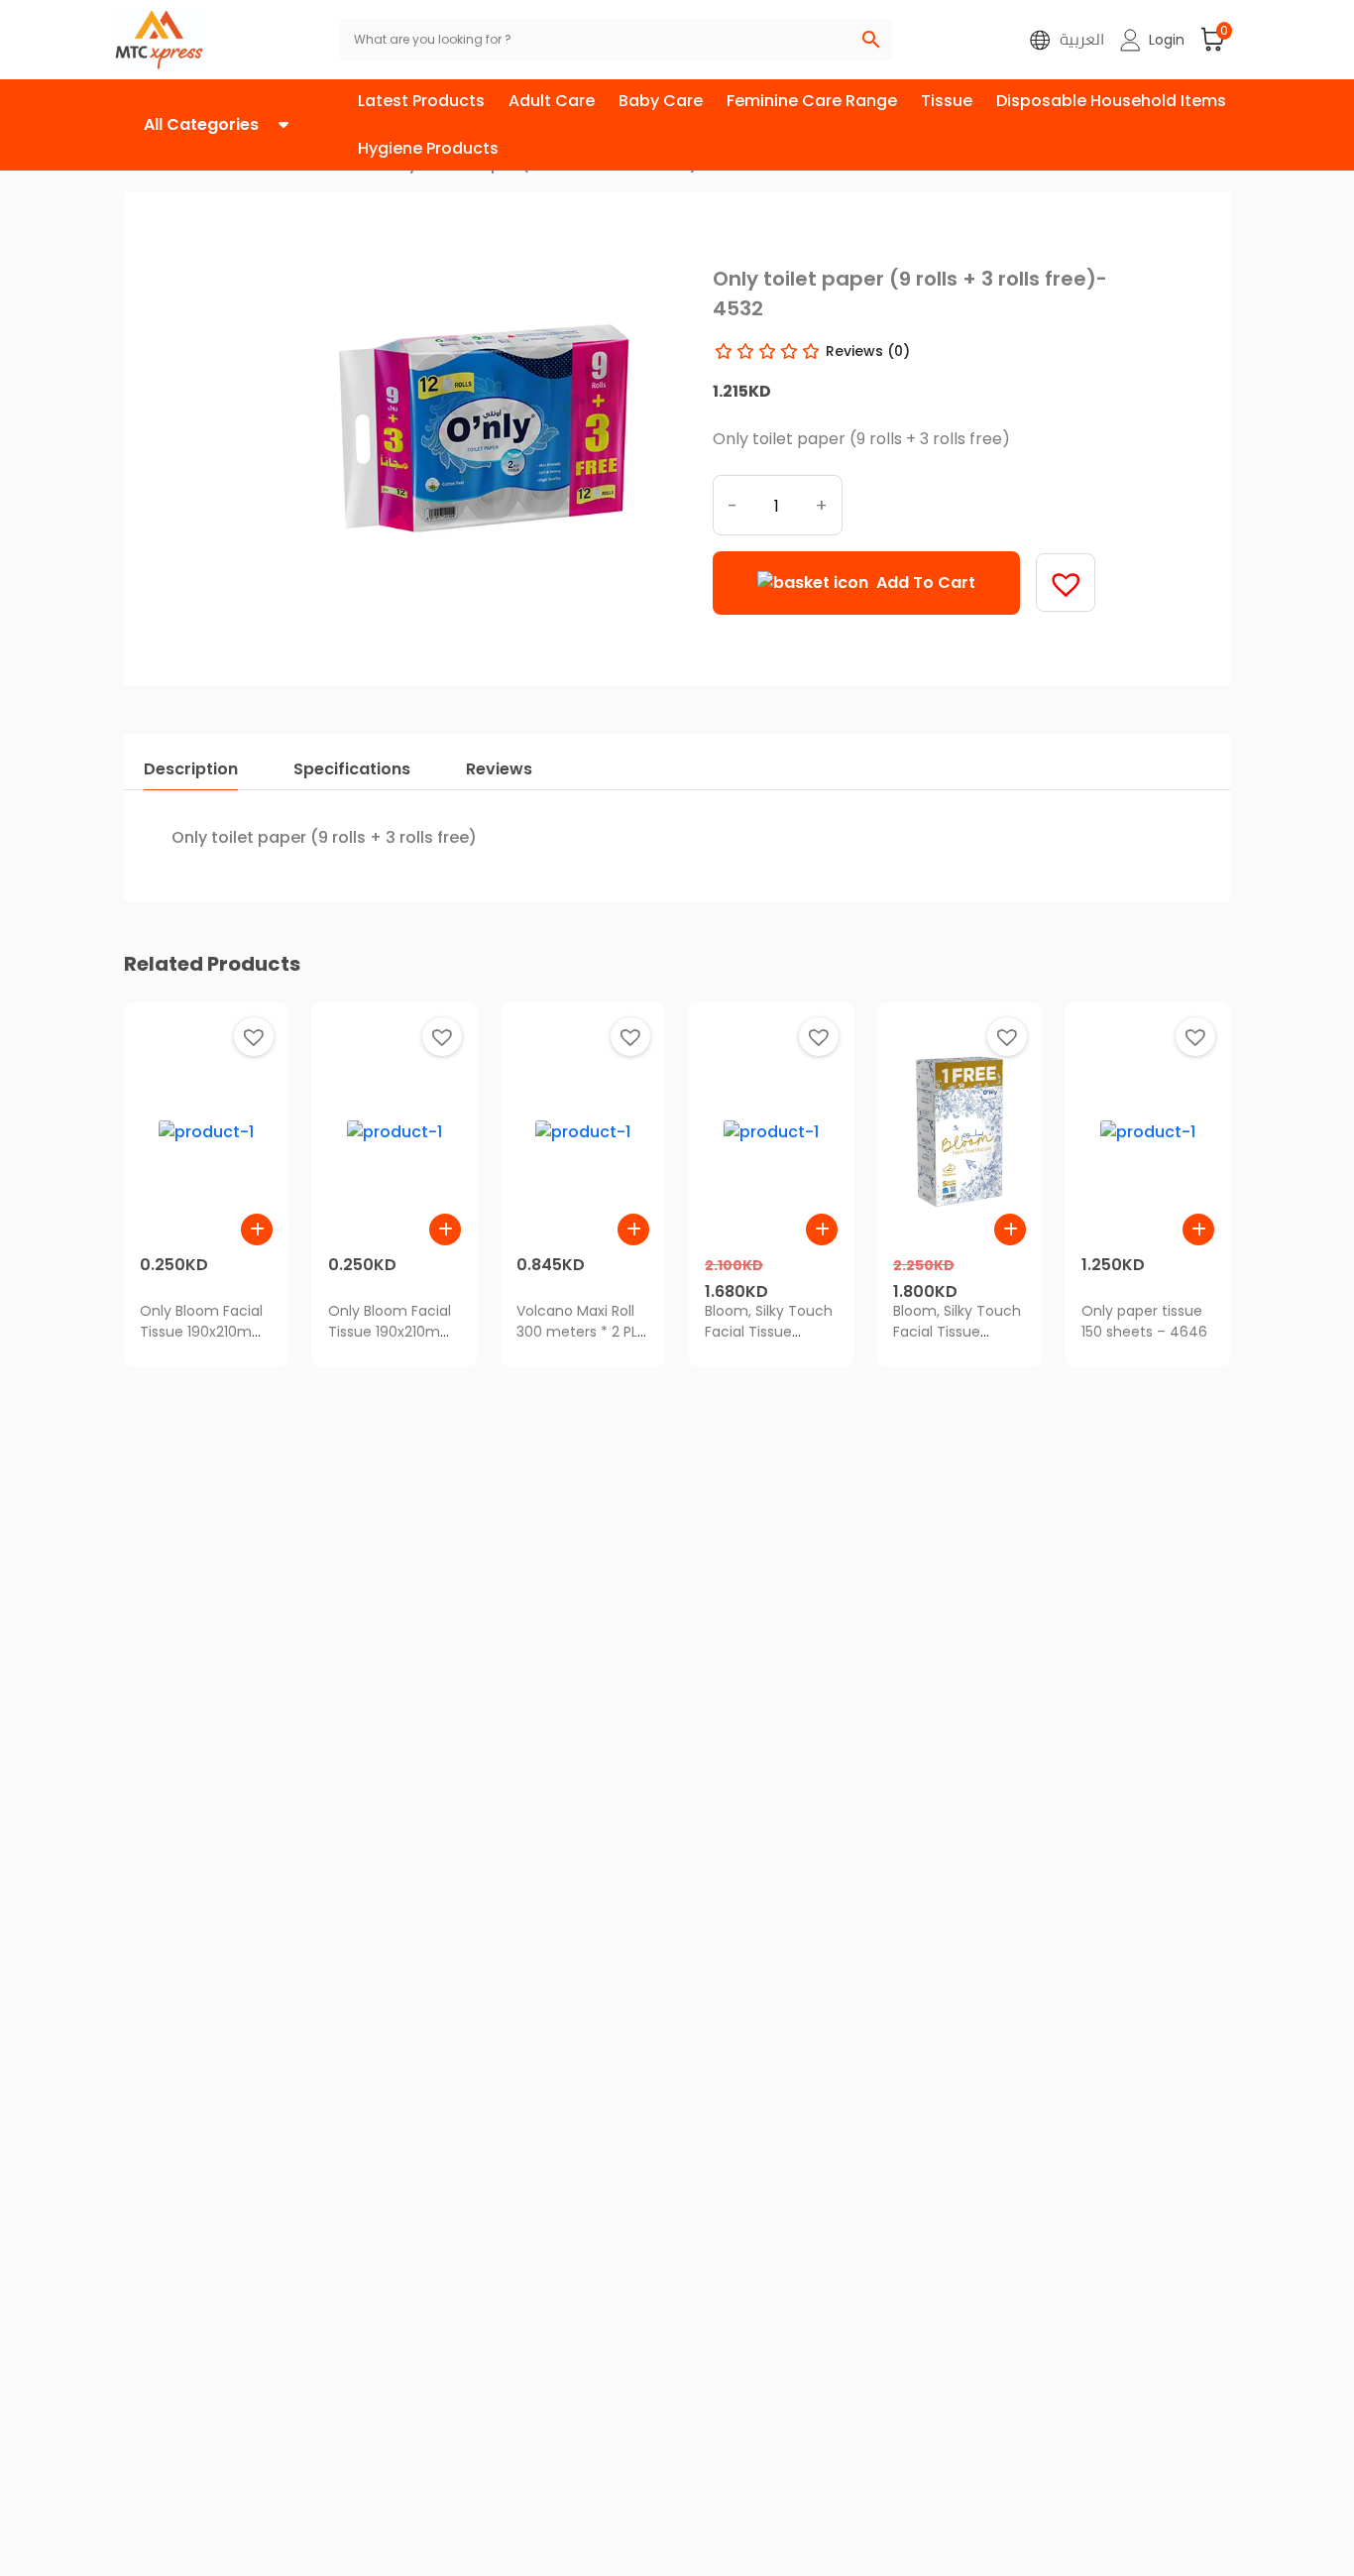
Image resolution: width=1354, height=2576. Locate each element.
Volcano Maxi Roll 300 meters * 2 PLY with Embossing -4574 (581, 1342)
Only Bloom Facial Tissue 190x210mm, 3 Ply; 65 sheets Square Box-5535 (393, 1342)
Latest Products (421, 101)
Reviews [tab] (499, 769)
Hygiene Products (428, 148)
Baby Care (661, 101)
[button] (1152, 40)
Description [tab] (191, 769)
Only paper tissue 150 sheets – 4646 (1144, 1321)
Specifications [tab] (352, 769)
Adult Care (552, 101)
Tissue (947, 101)
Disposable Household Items (1111, 101)
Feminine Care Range (812, 101)
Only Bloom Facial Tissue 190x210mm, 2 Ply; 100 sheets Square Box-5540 (205, 1342)
